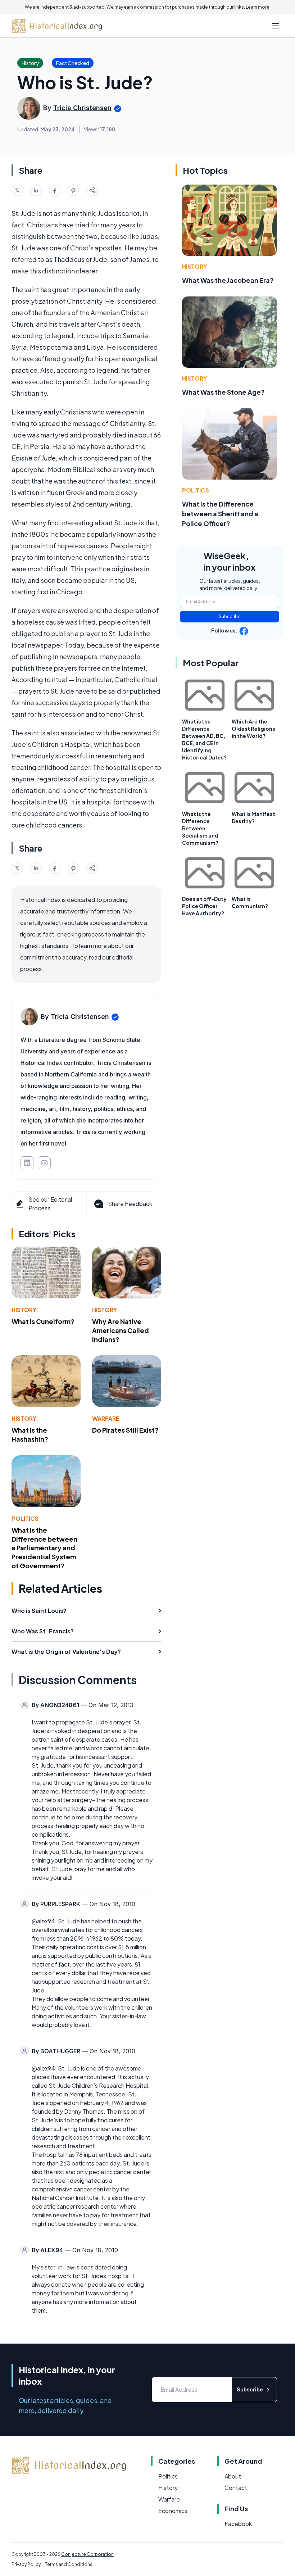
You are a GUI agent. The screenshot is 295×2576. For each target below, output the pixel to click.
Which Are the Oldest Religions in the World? (253, 729)
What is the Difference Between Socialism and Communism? (200, 828)
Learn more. (258, 7)
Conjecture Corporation (87, 2554)
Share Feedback (130, 1204)
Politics (25, 1518)
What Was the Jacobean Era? (228, 280)
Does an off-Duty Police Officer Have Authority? (204, 906)
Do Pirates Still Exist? (125, 1430)
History (24, 1310)
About (233, 2476)
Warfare (106, 1418)
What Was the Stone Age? (223, 392)
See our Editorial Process (50, 1204)
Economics (173, 2511)
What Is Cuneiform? (43, 1321)
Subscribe (230, 616)
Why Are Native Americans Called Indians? (121, 1330)
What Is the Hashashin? (30, 1434)
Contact (236, 2488)
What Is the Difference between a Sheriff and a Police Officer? (220, 514)
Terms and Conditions (69, 2564)
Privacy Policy (26, 2564)
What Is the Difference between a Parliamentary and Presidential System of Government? (44, 1548)
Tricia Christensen (82, 108)
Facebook (238, 2524)
